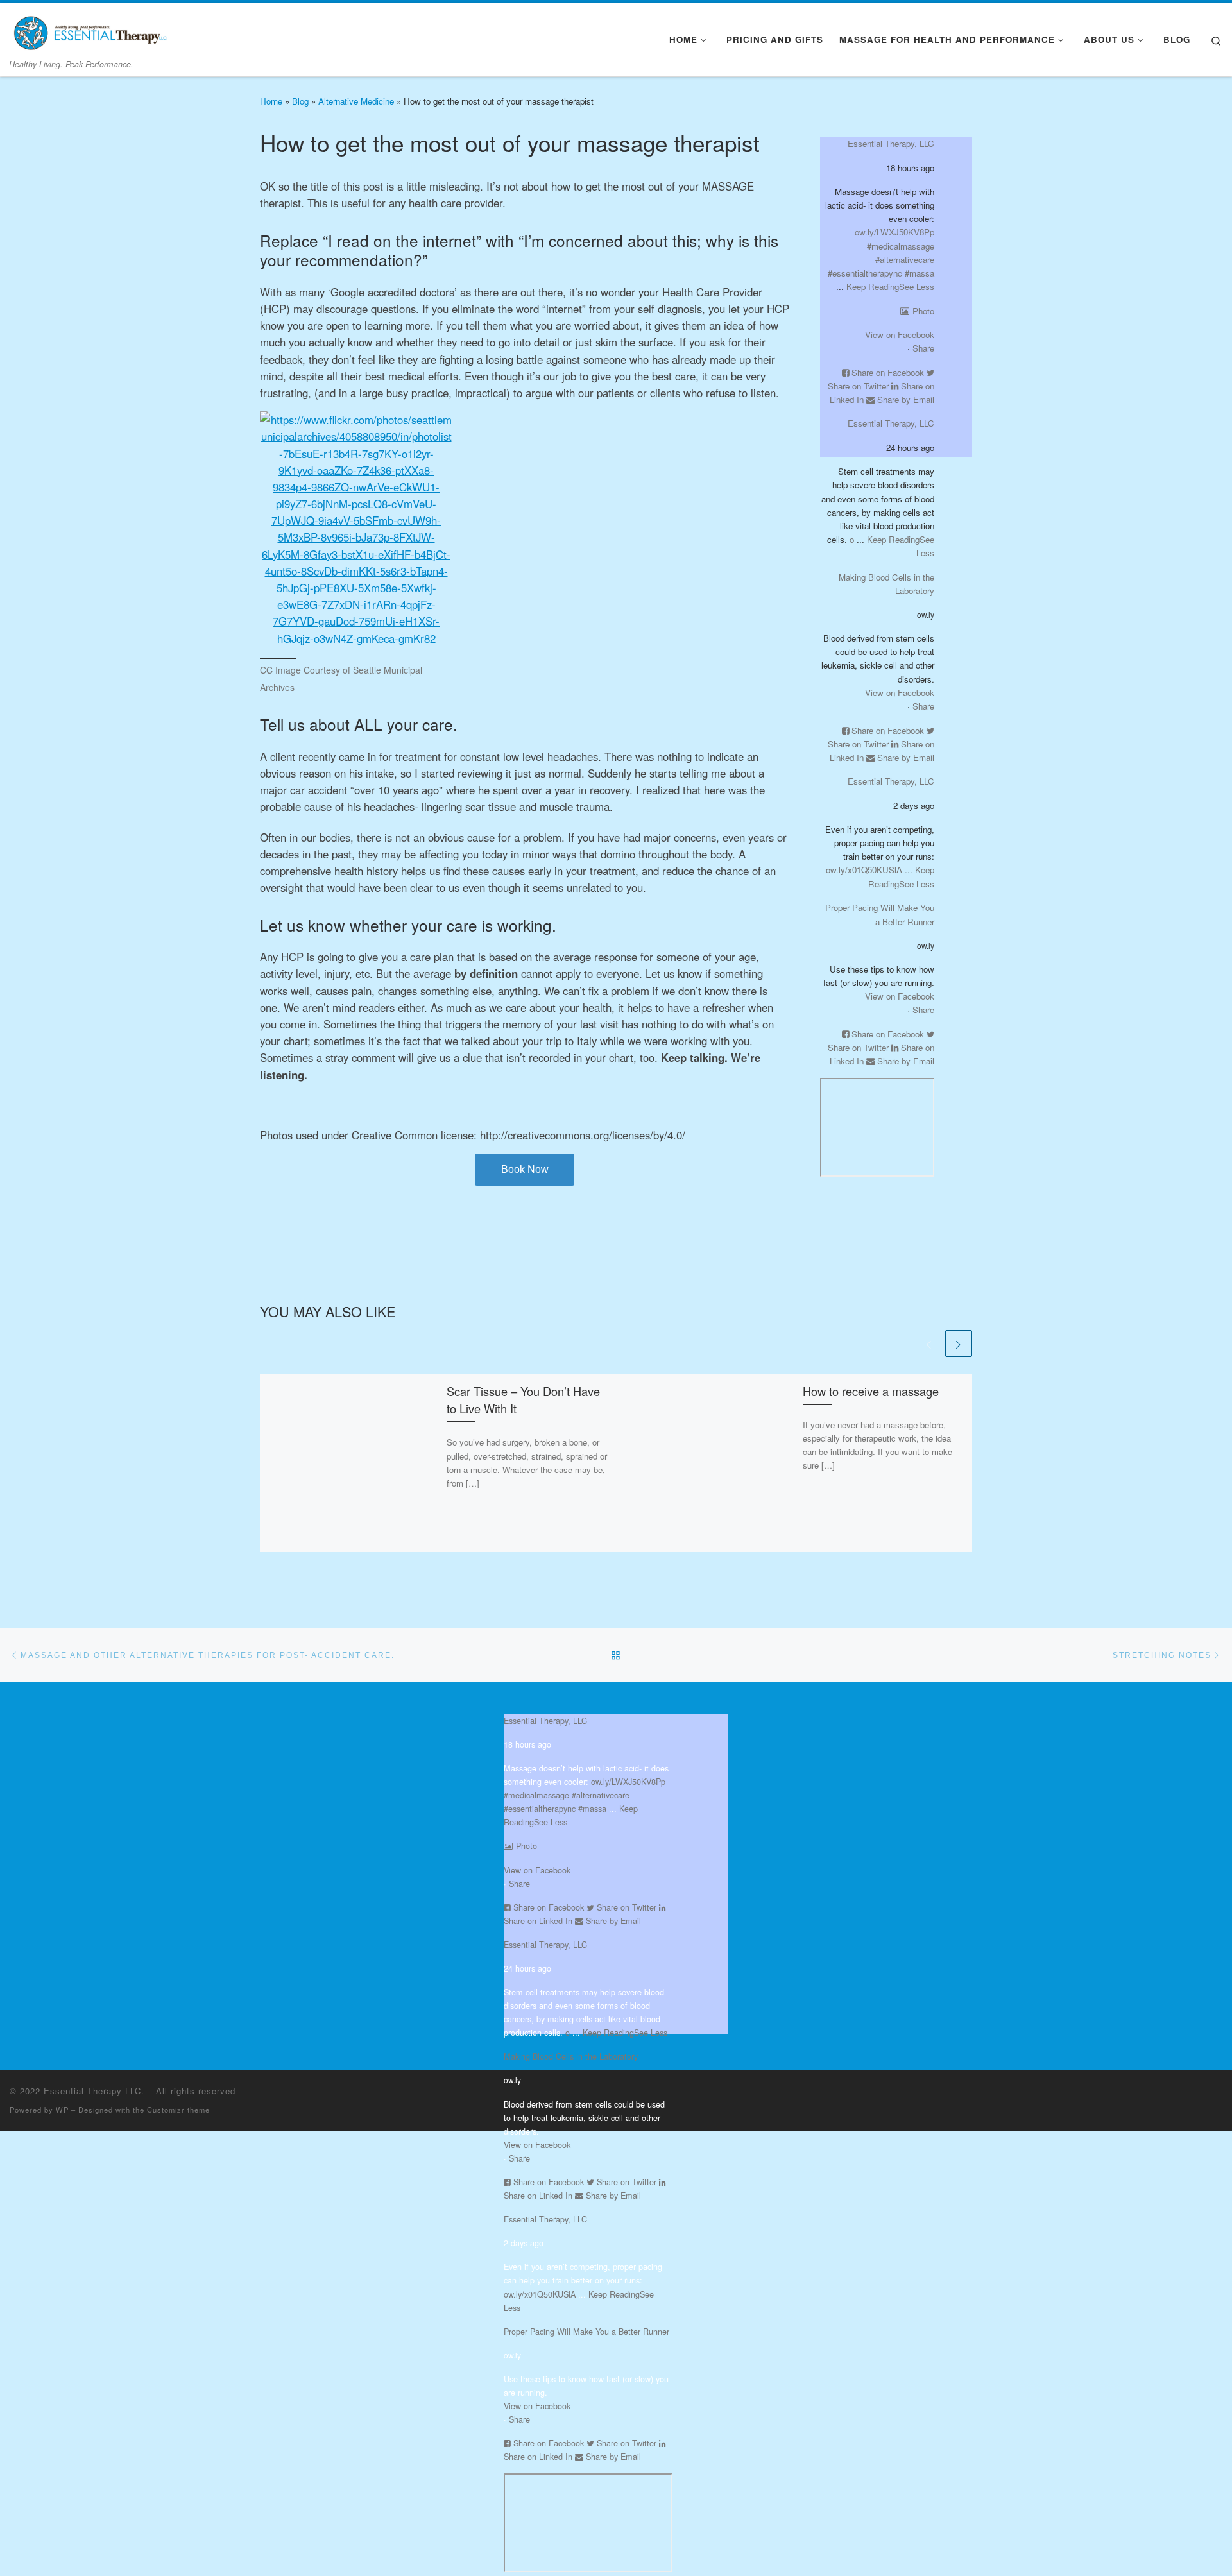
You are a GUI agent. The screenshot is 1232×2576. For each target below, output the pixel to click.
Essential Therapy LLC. (94, 2091)
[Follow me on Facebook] (1221, 2094)
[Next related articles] (959, 1343)
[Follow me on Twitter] (1208, 2094)
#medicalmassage (901, 246)
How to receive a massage (871, 1391)
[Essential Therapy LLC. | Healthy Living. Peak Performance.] (90, 29)
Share (923, 348)
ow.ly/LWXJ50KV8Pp (894, 232)
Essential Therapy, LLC (891, 143)
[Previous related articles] (929, 1343)
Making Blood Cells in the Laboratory (571, 2056)
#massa (920, 273)
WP (62, 2110)
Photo (923, 311)
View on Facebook (900, 335)
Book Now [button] (525, 1169)
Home (271, 101)
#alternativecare (905, 260)
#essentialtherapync (865, 273)
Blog (300, 101)
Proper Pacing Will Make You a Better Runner (586, 2331)
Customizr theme (178, 2110)
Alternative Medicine (356, 101)
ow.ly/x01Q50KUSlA (864, 870)
